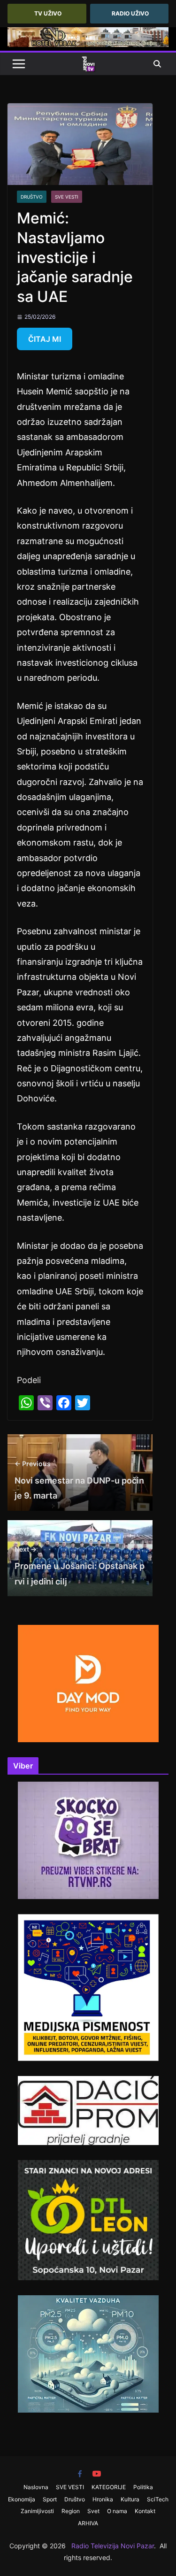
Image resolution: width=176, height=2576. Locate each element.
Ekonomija (22, 2499)
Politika (143, 2487)
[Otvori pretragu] (157, 64)
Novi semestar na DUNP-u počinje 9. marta (79, 1480)
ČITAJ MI (45, 339)
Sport (50, 2499)
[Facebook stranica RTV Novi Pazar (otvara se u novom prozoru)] (80, 2474)
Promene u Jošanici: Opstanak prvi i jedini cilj (80, 1566)
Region (71, 2511)
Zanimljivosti (37, 2511)
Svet (93, 2511)
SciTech (158, 2499)
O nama (117, 2511)
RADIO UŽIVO (130, 13)
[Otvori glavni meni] (19, 64)
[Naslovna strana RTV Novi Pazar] (88, 64)
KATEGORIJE (109, 2487)
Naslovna (36, 2487)
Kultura (130, 2499)
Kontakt (145, 2511)
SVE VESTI (67, 197)
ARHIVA (88, 2523)
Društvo (32, 197)
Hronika (103, 2499)
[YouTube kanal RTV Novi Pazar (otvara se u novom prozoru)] (97, 2474)
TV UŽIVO (48, 13)
